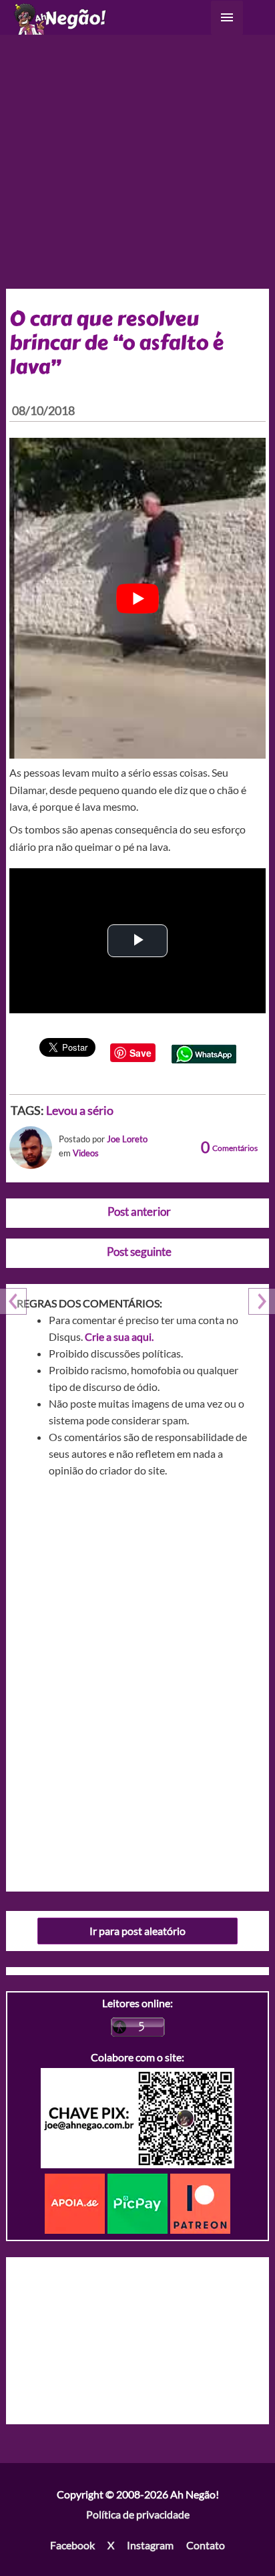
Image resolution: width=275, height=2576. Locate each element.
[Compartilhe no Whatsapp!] (204, 1052)
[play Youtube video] (138, 598)
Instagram (150, 2545)
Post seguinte (139, 1252)
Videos (86, 1153)
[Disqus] (138, 1680)
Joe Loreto (127, 1139)
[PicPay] (139, 2202)
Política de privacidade (138, 2514)
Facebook (72, 2545)
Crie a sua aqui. (119, 1336)
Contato (206, 2545)
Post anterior (139, 1211)
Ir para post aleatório (137, 1931)
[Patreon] (200, 2202)
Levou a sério (80, 1110)
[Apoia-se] (76, 2202)
